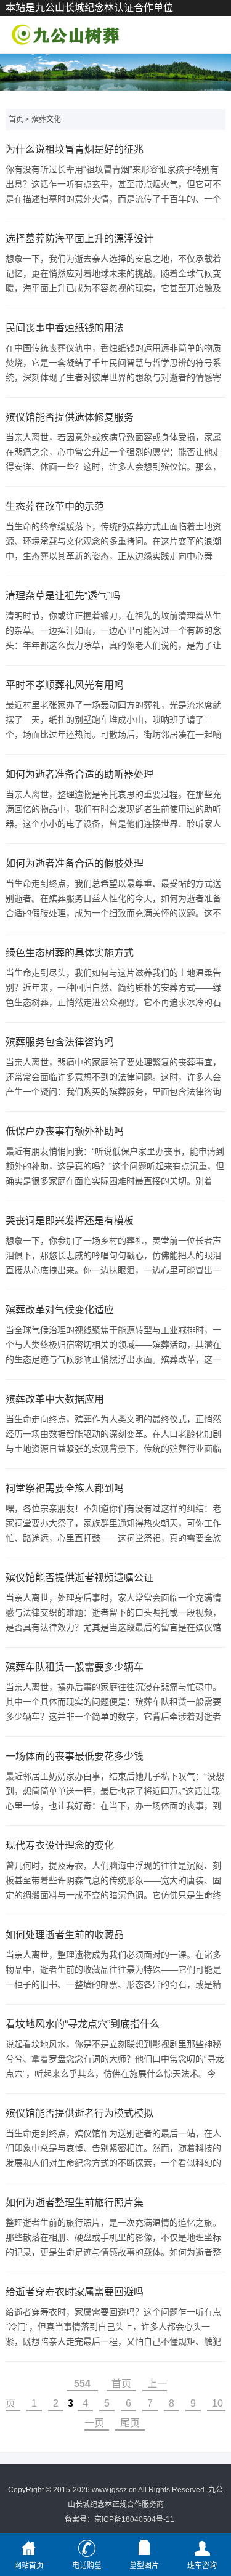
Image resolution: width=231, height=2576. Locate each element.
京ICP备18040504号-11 (134, 2519)
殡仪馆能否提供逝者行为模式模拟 (79, 2113)
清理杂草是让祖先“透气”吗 (63, 596)
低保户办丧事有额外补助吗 (65, 1131)
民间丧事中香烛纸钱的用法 (65, 328)
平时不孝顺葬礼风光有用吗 (65, 685)
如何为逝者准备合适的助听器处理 (79, 774)
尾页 (130, 2423)
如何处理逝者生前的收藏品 (65, 1935)
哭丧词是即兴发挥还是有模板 (70, 1221)
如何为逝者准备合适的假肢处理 (75, 863)
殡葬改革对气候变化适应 (60, 1310)
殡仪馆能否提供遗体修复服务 (70, 417)
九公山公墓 (64, 34)
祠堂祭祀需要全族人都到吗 (65, 1488)
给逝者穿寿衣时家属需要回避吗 (75, 2292)
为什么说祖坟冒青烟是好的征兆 (75, 149)
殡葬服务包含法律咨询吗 (60, 1042)
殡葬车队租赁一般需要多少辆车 (75, 1667)
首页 (16, 119)
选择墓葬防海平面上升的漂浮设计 (79, 239)
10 (217, 2403)
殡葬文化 (46, 119)
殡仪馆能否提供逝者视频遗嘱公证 (79, 1578)
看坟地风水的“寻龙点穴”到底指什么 (83, 2024)
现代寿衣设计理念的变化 (60, 1845)
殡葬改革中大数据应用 (55, 1399)
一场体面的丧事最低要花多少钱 (75, 1756)
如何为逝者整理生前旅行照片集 (75, 2203)
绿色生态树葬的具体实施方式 (70, 953)
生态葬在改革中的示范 (55, 506)
